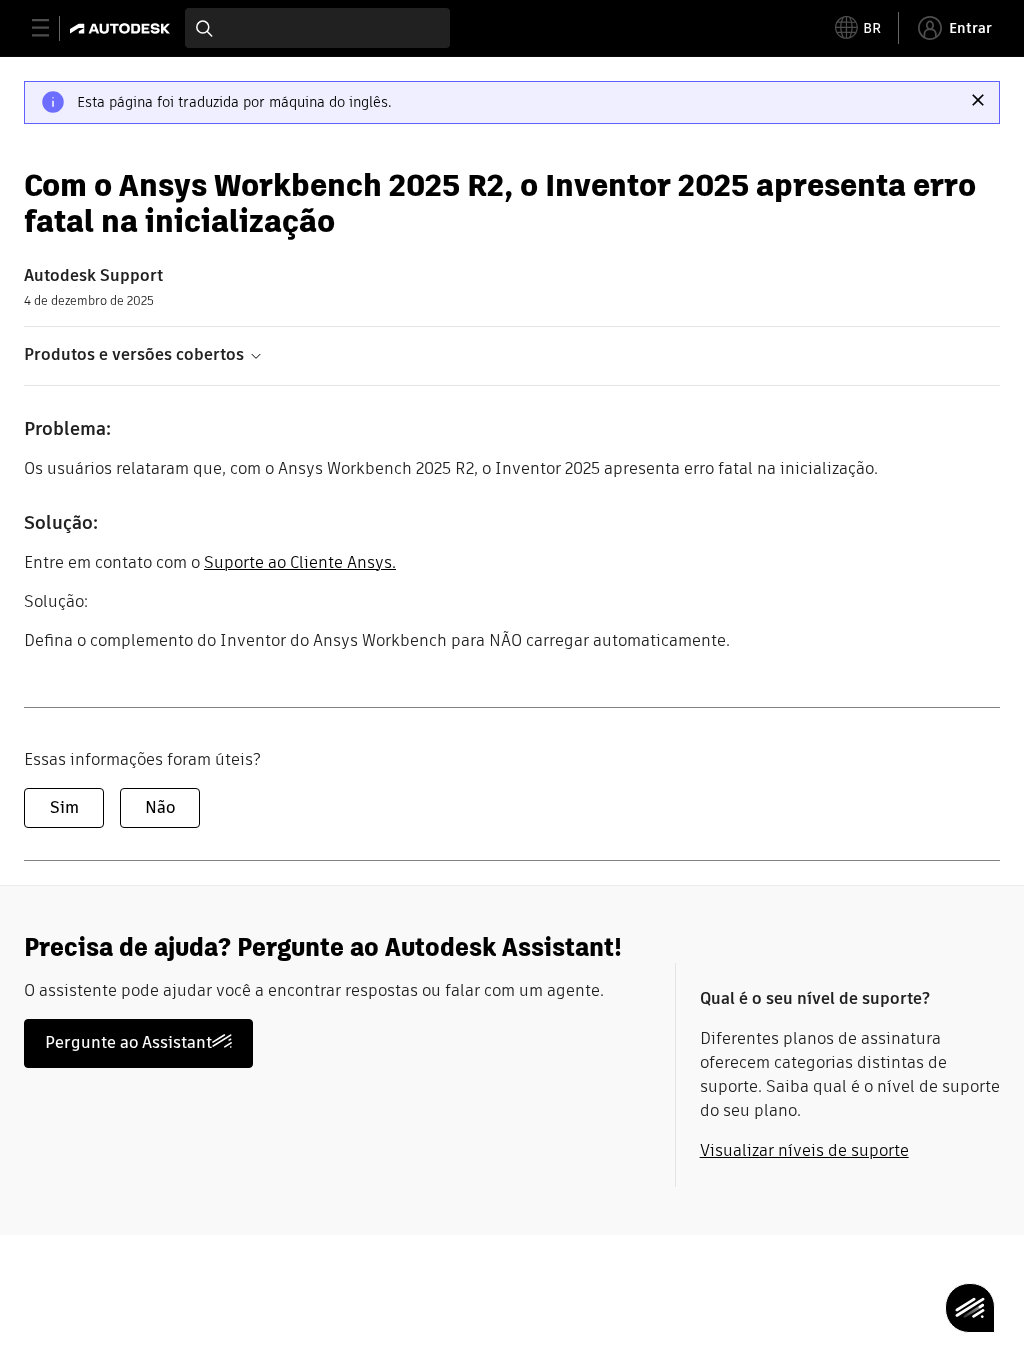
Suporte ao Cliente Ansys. (300, 562)
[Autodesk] (122, 28)
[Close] (978, 100)
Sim (64, 807)
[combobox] (317, 28)
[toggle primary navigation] (51, 28)
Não (160, 807)
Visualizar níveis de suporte (804, 1150)
